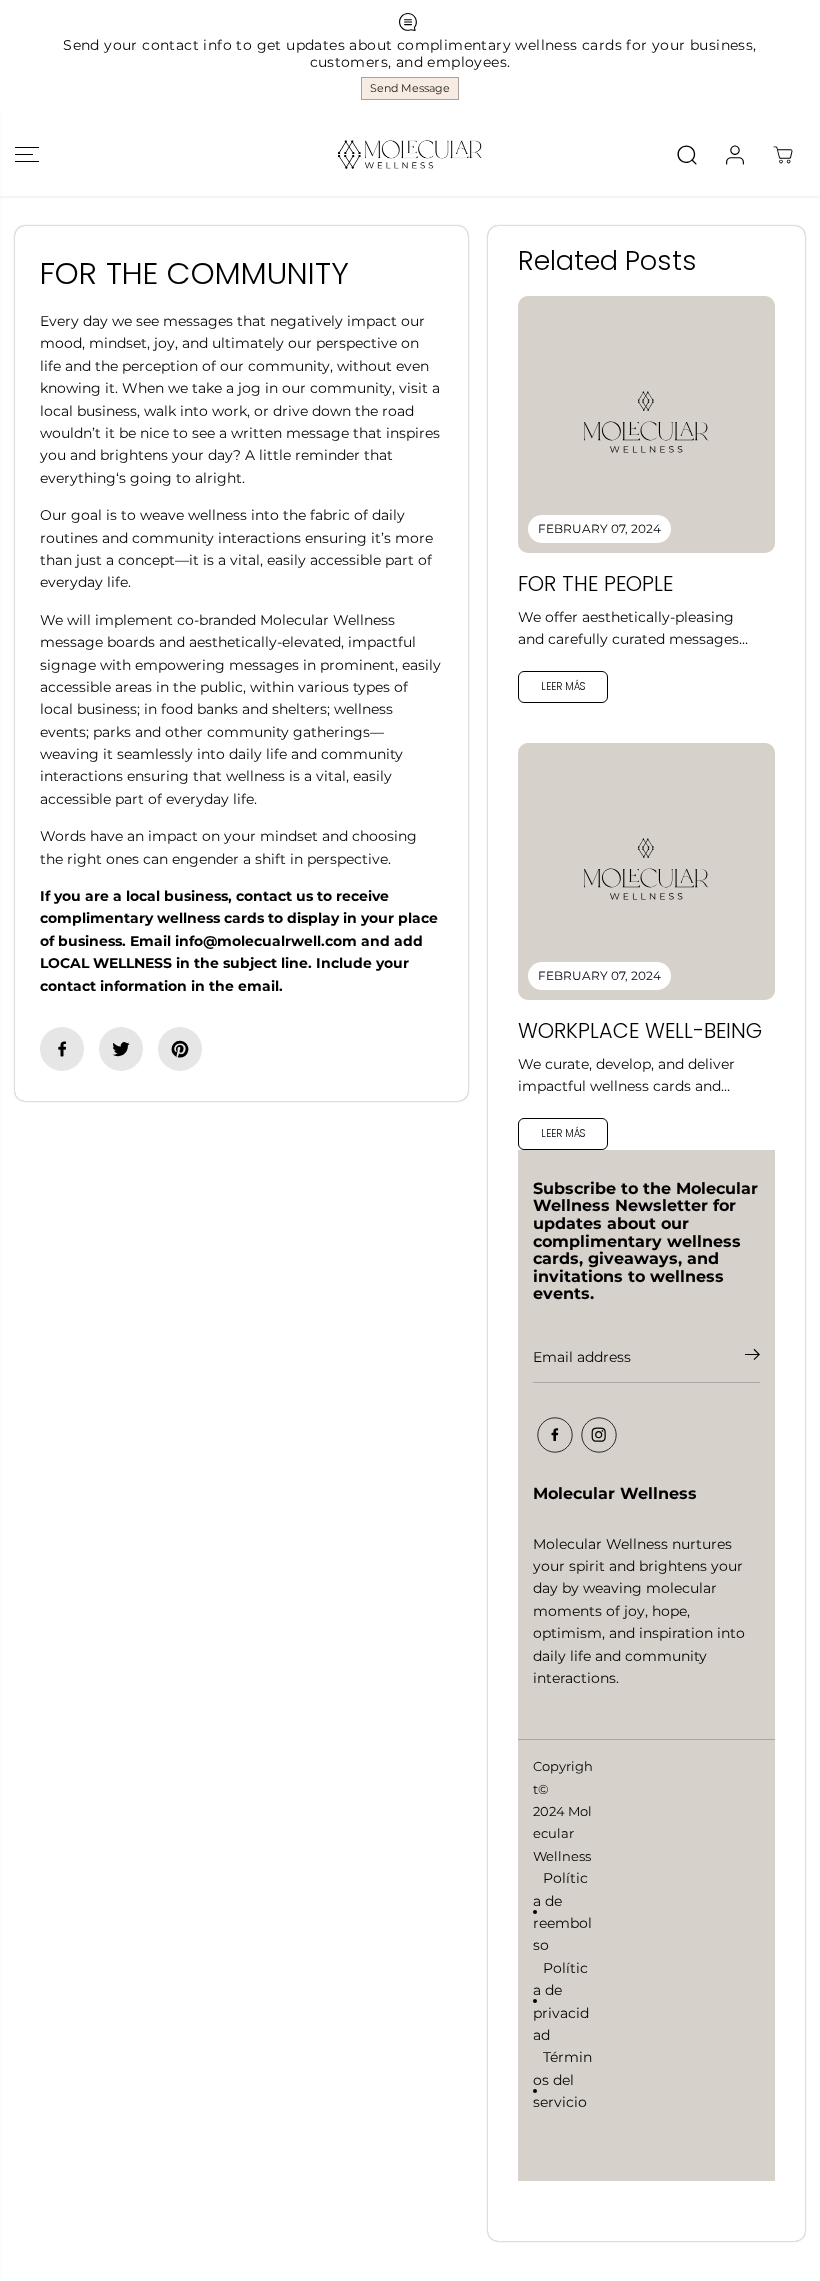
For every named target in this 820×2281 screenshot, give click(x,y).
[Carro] (783, 155)
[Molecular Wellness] (410, 154)
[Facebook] (62, 1049)
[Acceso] (735, 155)
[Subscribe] (752, 1358)
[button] (27, 154)
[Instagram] (599, 1435)
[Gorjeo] (121, 1049)
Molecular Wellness (562, 1833)
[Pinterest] (180, 1049)
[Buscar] (687, 155)
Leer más (563, 686)
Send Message (410, 88)
